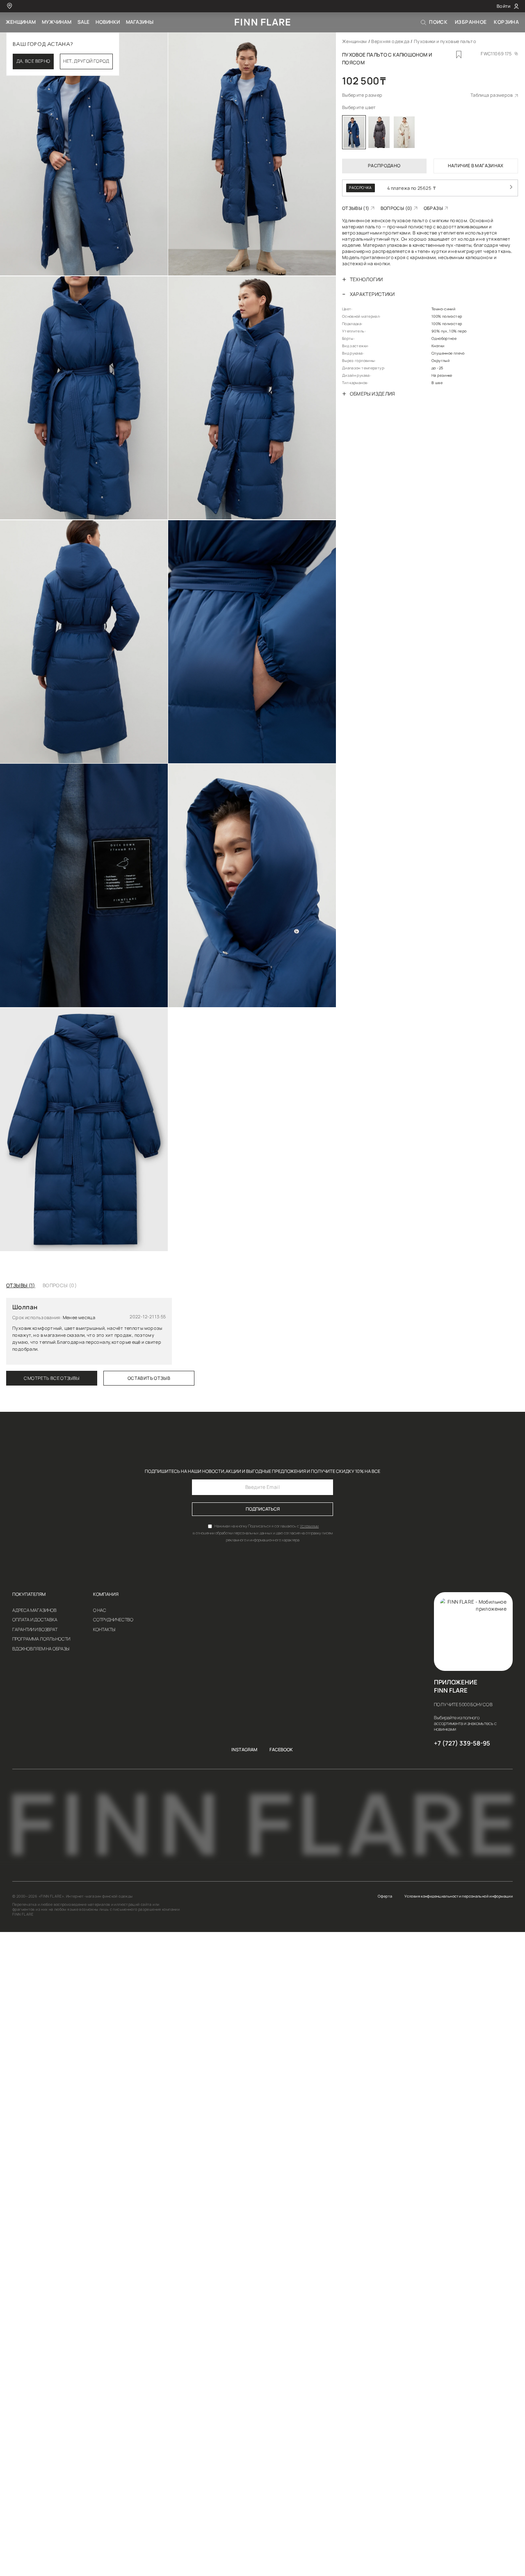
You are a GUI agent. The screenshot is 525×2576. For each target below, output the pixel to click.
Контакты (104, 1630)
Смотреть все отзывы (51, 1378)
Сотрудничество (113, 1620)
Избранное (471, 22)
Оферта (385, 1896)
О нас (100, 1610)
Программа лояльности (41, 1639)
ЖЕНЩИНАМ (21, 22)
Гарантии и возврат (35, 1630)
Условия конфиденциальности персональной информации (459, 1896)
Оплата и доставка (35, 1620)
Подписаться (263, 1509)
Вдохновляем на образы (41, 1649)
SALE (83, 22)
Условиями (309, 1526)
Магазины (140, 22)
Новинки (108, 22)
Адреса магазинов (34, 1610)
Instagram (244, 1750)
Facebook (281, 1750)
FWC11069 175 (496, 54)
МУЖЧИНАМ (57, 22)
